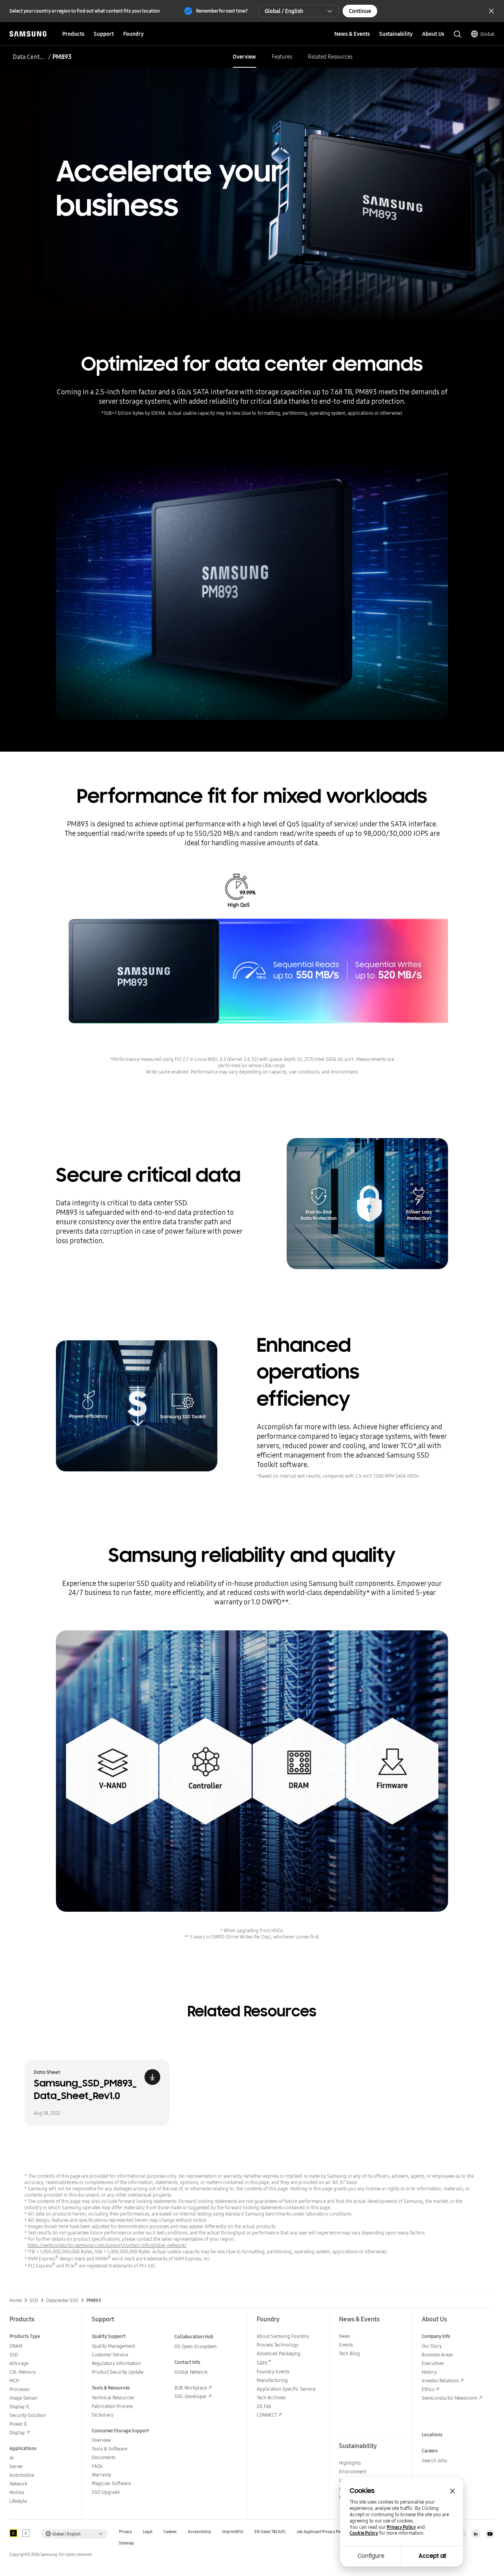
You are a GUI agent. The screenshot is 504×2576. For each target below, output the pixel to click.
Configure (371, 2556)
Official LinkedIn (476, 2534)
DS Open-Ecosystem (195, 2346)
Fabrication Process (112, 2406)
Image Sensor (24, 2398)
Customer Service (110, 2355)
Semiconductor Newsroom (449, 2398)
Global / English (284, 11)
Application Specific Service (286, 2389)
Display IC (20, 2407)
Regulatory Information (116, 2363)
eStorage (19, 2363)
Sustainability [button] (396, 34)
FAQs (97, 2466)
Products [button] (73, 34)
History (429, 2372)
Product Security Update (118, 2372)
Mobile (17, 2492)
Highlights (350, 2463)
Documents (104, 2457)
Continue (360, 11)
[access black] (13, 2533)
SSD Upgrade (106, 2492)
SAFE (264, 2363)
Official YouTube (490, 2534)
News (345, 2336)
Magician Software (111, 2483)
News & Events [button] (352, 34)
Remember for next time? (222, 11)
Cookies (170, 2532)
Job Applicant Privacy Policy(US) (325, 2532)
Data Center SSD (29, 57)
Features (282, 57)
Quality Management (113, 2346)
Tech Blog (349, 2353)
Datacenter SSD (62, 2301)
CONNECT (267, 2415)
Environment (353, 2472)
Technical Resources (113, 2398)
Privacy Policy (401, 2527)
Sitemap (126, 2543)
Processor (20, 2389)
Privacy (125, 2532)
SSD (34, 2301)
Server (16, 2466)
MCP (14, 2381)
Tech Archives (271, 2398)
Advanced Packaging (279, 2353)
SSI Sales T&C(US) (270, 2532)
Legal (148, 2532)
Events (346, 2345)
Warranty (101, 2475)
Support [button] (104, 34)
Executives (433, 2363)
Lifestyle (18, 2501)
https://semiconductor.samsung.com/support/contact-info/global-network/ (107, 2245)
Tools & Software (109, 2449)
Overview (244, 57)
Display (17, 2433)
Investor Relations (440, 2381)
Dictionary (103, 2415)
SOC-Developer (191, 2396)
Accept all (432, 2556)
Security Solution (28, 2415)
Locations (432, 2435)
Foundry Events (273, 2372)
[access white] (26, 2533)
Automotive (22, 2475)
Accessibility (199, 2532)
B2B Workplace (191, 2388)
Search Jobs (434, 2461)
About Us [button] (433, 34)
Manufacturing (272, 2380)
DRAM (16, 2346)
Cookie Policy (364, 2533)
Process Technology (278, 2345)
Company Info (436, 2336)
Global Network (191, 2372)
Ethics (428, 2389)
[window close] (452, 2491)
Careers (430, 2451)
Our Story (432, 2346)
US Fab (264, 2406)
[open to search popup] (458, 34)
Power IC (19, 2424)
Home (16, 2301)
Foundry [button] (133, 34)
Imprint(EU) (233, 2532)
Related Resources (330, 57)
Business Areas (437, 2355)
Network (18, 2484)
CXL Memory (23, 2372)
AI (12, 2458)
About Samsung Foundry (283, 2336)
